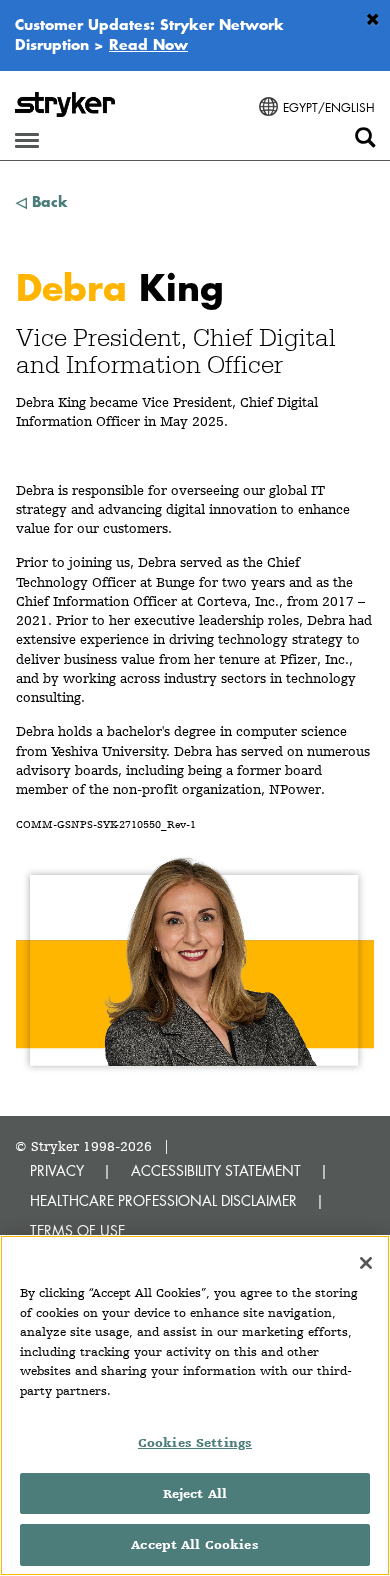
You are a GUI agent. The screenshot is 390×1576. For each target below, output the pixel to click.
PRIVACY (57, 1170)
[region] (195, 1405)
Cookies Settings (195, 1442)
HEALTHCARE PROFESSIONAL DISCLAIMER (163, 1200)
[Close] (366, 1263)
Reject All (195, 1493)
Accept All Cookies (194, 1544)
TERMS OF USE (77, 1230)
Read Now (148, 44)
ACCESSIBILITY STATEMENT (216, 1170)
